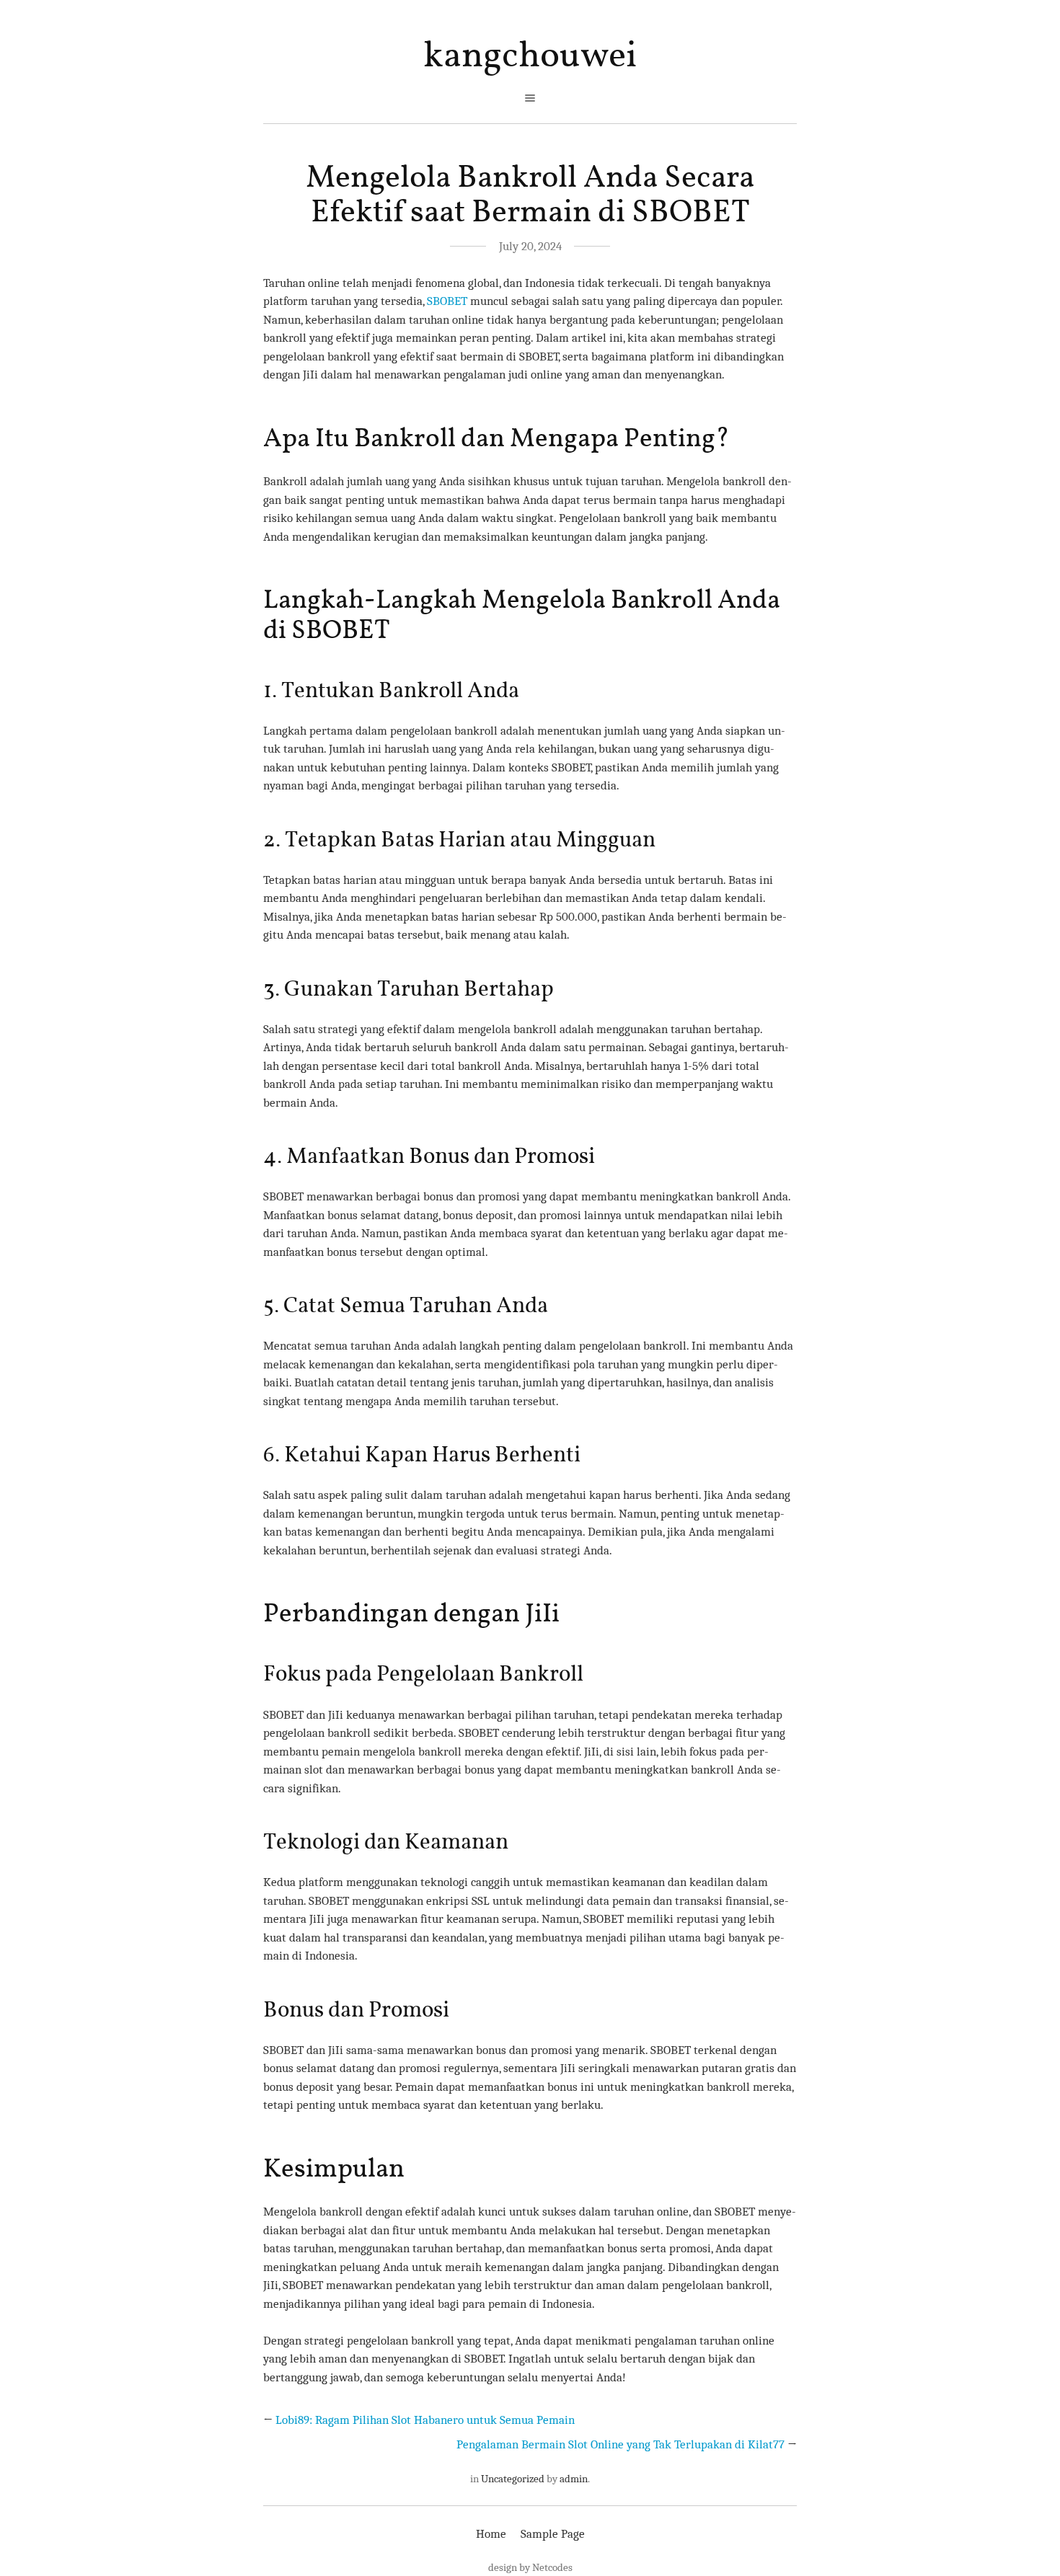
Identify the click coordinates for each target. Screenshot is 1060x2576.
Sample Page (553, 2534)
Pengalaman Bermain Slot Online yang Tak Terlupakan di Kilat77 (620, 2444)
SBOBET (447, 301)
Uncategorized (513, 2479)
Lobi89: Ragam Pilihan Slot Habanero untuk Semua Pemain (425, 2420)
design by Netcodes (530, 2567)
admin (574, 2479)
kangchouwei (530, 57)
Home (491, 2534)
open (530, 98)
